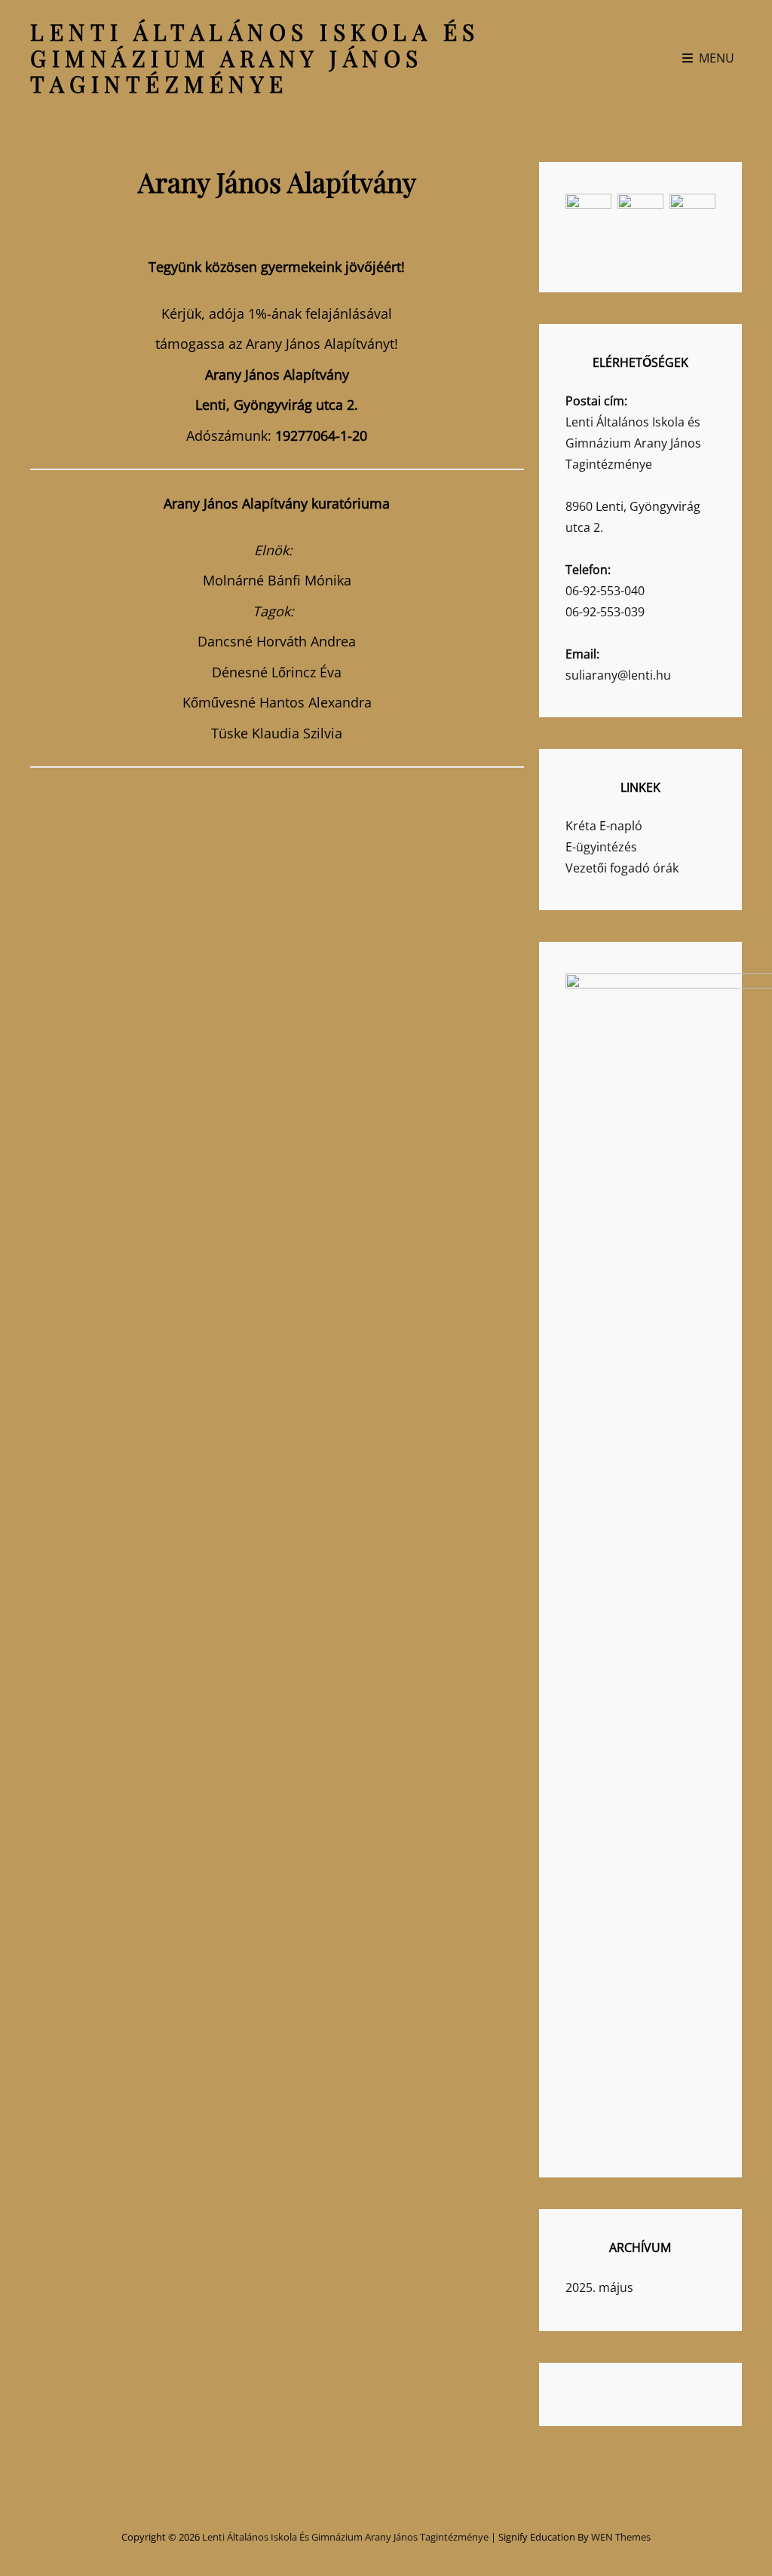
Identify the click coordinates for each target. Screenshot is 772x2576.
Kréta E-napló (604, 826)
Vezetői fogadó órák (622, 868)
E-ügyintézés (601, 847)
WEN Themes (621, 2537)
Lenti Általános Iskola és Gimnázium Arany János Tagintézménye (255, 58)
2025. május (599, 2287)
